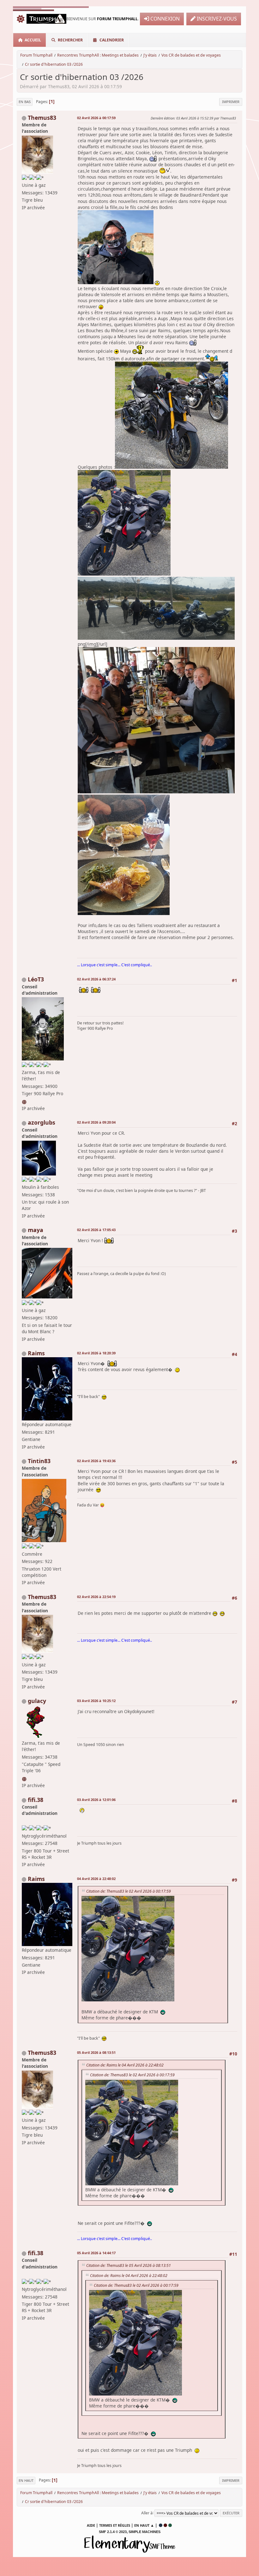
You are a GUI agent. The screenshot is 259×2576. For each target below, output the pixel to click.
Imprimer (231, 102)
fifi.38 (36, 1800)
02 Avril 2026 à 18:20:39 (96, 1353)
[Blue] (161, 2525)
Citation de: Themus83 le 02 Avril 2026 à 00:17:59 (129, 1891)
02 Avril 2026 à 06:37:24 (96, 979)
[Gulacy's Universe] (25, 1778)
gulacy (37, 1701)
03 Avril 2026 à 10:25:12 (96, 1701)
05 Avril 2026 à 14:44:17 (96, 2253)
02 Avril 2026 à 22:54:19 (96, 1597)
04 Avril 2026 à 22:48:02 (96, 1879)
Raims (36, 1353)
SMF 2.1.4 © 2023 (113, 2532)
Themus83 (42, 118)
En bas (25, 102)
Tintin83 (39, 1461)
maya (36, 1230)
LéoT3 (36, 979)
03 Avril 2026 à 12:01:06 (96, 1800)
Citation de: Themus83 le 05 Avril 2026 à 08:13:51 (129, 2265)
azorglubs (42, 1122)
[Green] (170, 2525)
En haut (26, 2480)
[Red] (165, 2525)
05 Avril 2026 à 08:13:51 (96, 2052)
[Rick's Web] (25, 1101)
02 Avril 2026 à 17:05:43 (96, 1230)
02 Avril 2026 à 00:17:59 (96, 118)
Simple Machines (145, 2532)
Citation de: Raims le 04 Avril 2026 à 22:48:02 (125, 2065)
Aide (91, 2525)
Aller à (147, 2513)
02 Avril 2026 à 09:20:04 (96, 1122)
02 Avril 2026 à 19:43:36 (96, 1461)
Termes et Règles (115, 2525)
